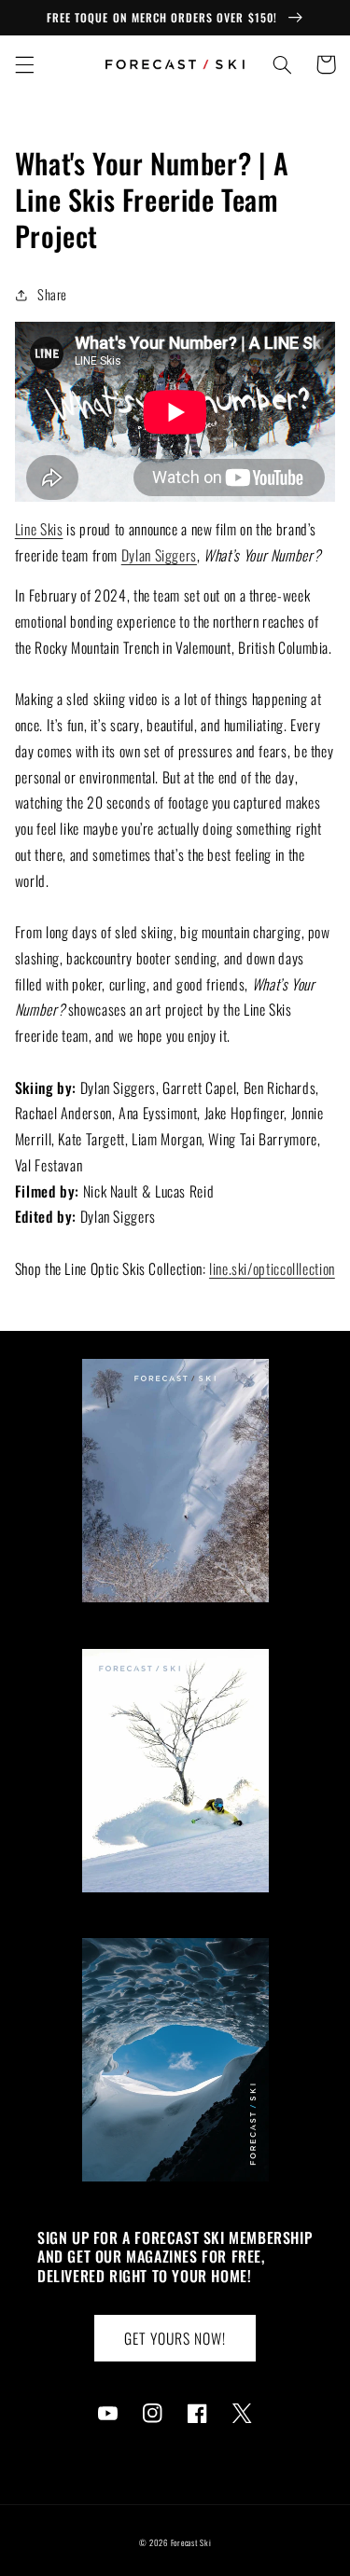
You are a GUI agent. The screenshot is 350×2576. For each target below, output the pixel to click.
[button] (24, 64)
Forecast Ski (191, 2543)
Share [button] (52, 294)
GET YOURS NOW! (175, 2338)
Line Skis (39, 529)
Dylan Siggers (159, 555)
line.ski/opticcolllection (272, 1268)
